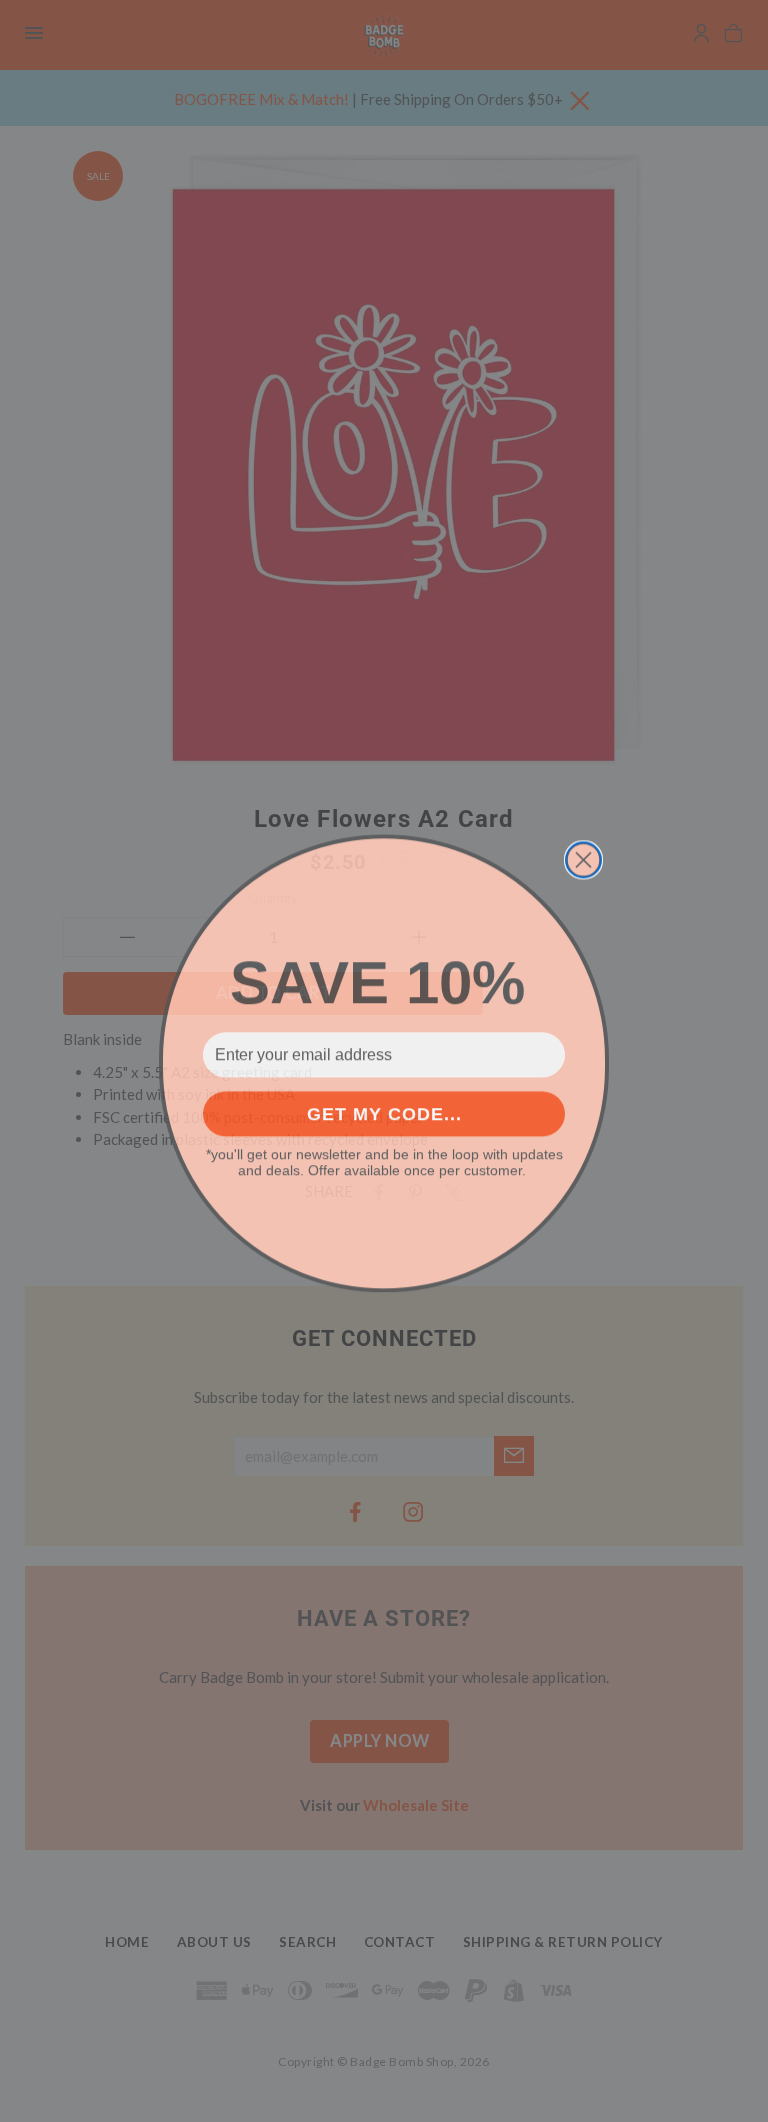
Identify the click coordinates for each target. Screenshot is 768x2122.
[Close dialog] (583, 857)
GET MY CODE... (384, 1112)
